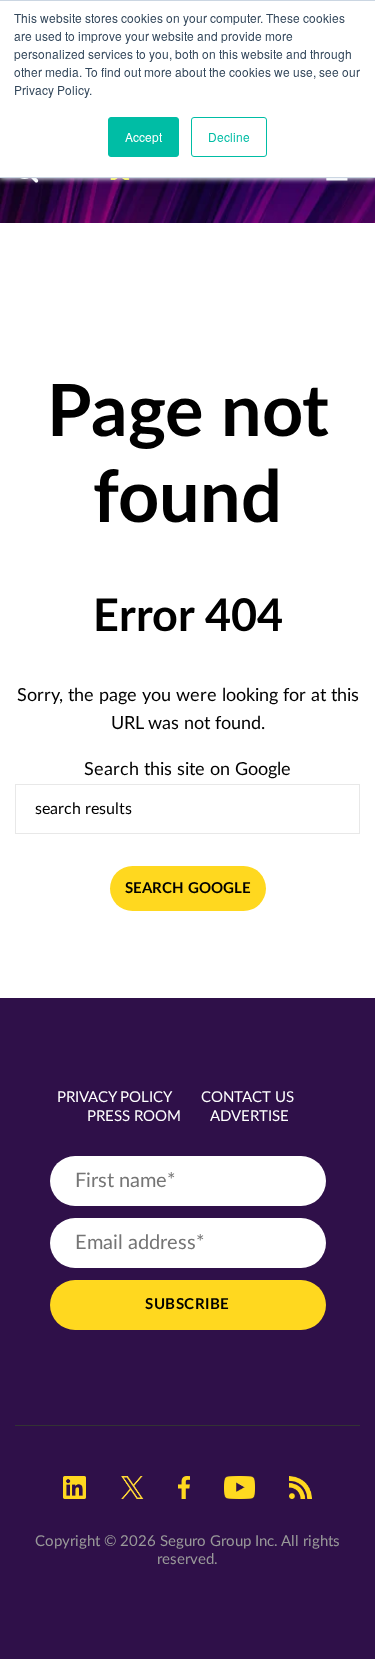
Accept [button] (143, 136)
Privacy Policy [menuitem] (114, 1097)
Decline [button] (229, 136)
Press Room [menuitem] (134, 1116)
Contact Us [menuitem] (247, 1097)
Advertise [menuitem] (249, 1116)
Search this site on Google (187, 770)
